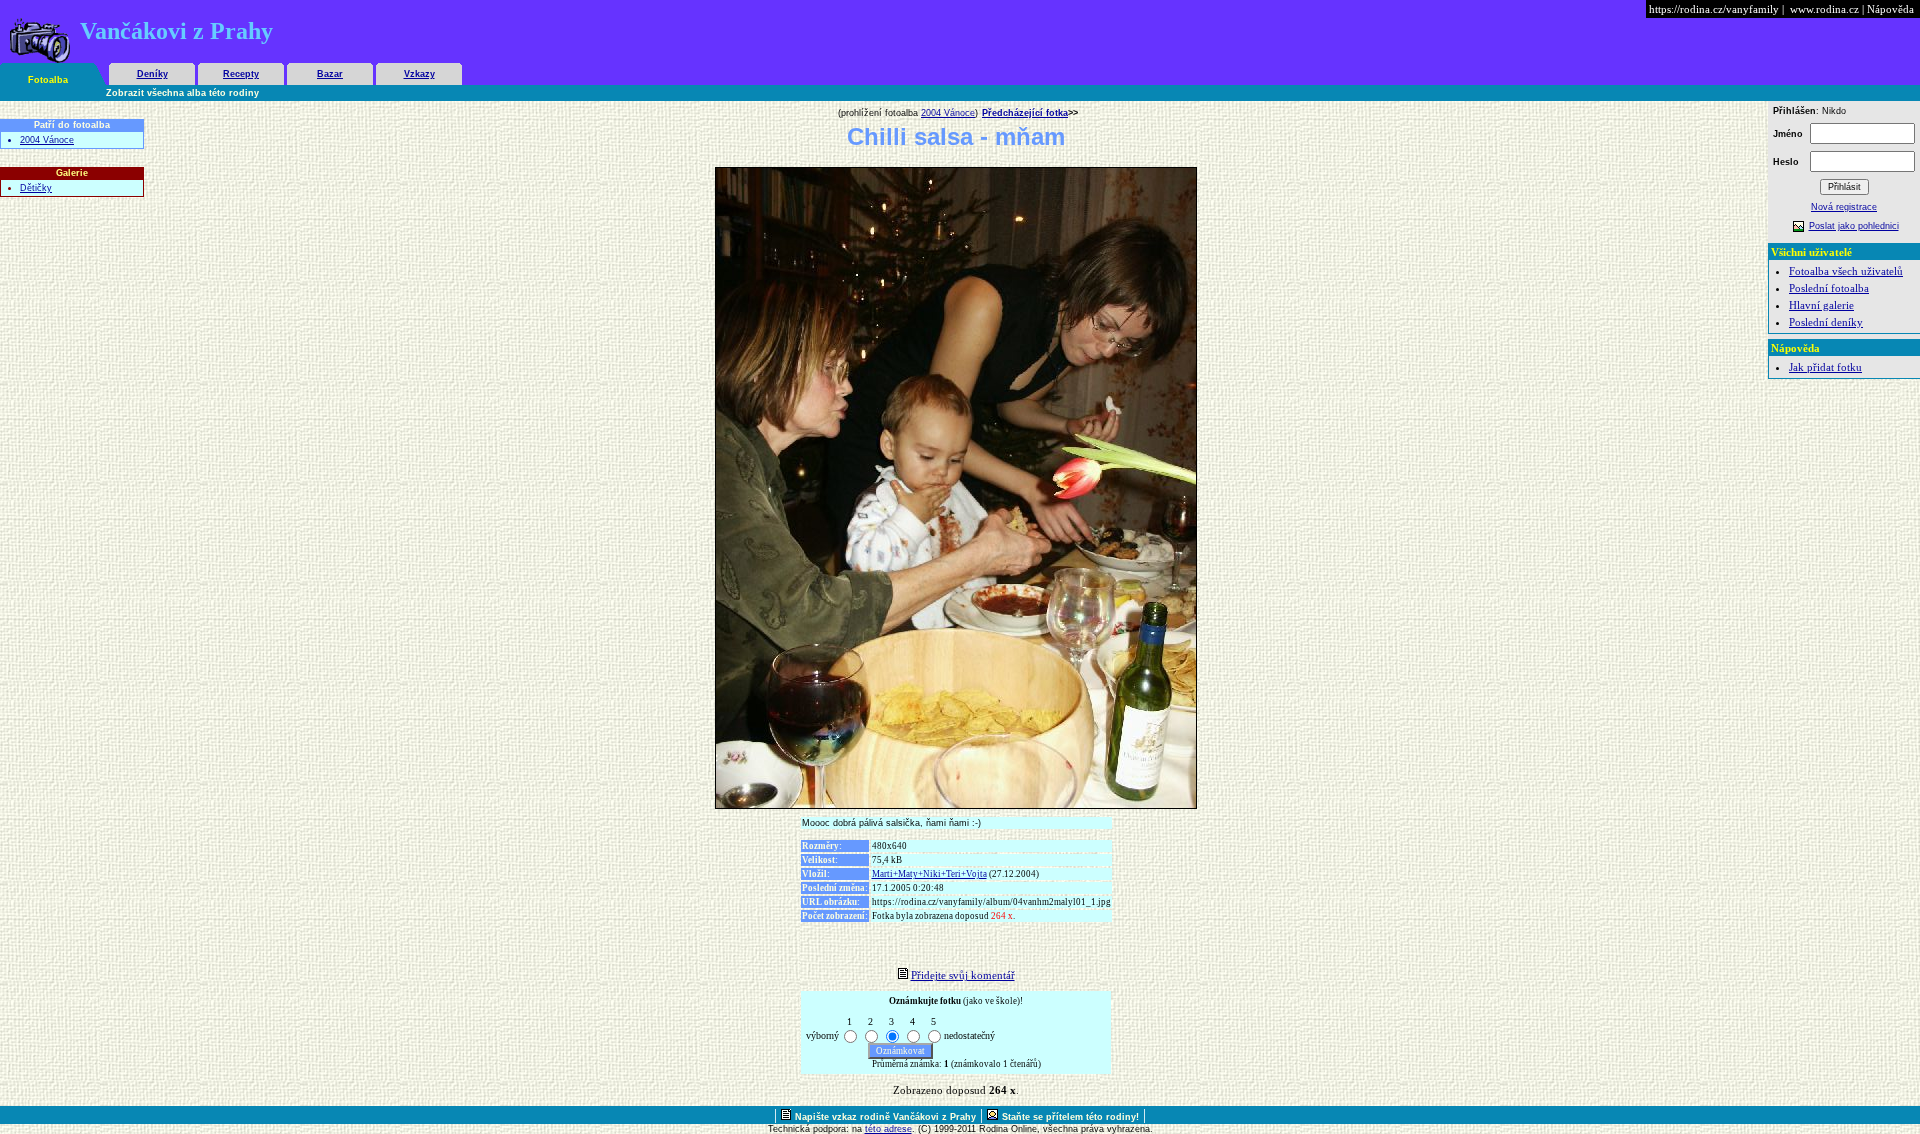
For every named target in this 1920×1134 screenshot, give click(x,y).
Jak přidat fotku (1825, 367)
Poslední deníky (1826, 322)
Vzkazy (419, 74)
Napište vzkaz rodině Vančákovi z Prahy (885, 1117)
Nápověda (1890, 9)
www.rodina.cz (1824, 9)
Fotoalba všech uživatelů (1846, 271)
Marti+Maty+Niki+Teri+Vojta (929, 874)
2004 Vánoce (47, 140)
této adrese (888, 1129)
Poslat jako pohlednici (1854, 226)
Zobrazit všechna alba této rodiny (182, 93)
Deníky (152, 74)
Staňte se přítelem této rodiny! (1070, 1117)
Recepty (241, 74)
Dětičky (36, 188)
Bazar (330, 74)
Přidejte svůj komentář (963, 975)
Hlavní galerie (1821, 305)
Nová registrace (1844, 207)
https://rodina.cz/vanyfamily (1714, 9)
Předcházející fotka (1025, 113)
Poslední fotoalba (1829, 288)
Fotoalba (48, 80)
